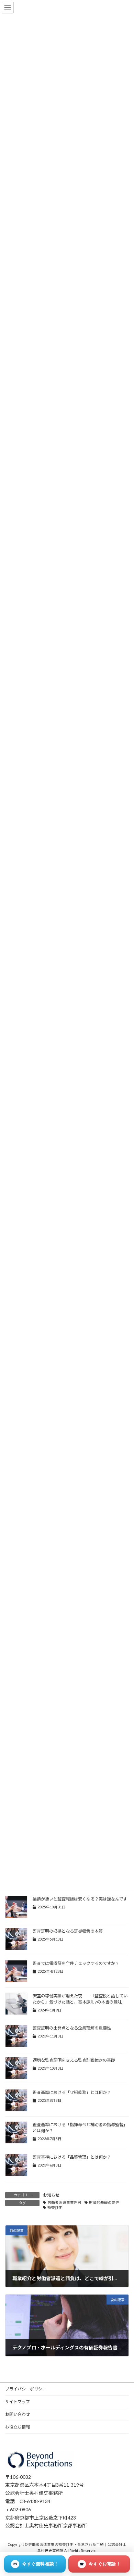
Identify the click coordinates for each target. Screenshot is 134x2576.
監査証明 (55, 2208)
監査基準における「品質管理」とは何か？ (72, 2157)
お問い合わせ (18, 2414)
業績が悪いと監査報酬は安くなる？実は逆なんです (80, 1899)
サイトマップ (18, 2402)
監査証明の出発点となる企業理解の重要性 (72, 2028)
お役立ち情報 (18, 2427)
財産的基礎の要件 (104, 2202)
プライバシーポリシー (26, 2389)
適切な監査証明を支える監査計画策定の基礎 (74, 2060)
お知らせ (51, 2195)
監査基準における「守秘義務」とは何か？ (72, 2092)
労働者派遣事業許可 (64, 2202)
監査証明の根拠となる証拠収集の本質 (68, 1931)
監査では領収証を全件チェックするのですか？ (76, 1963)
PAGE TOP (124, 2491)
